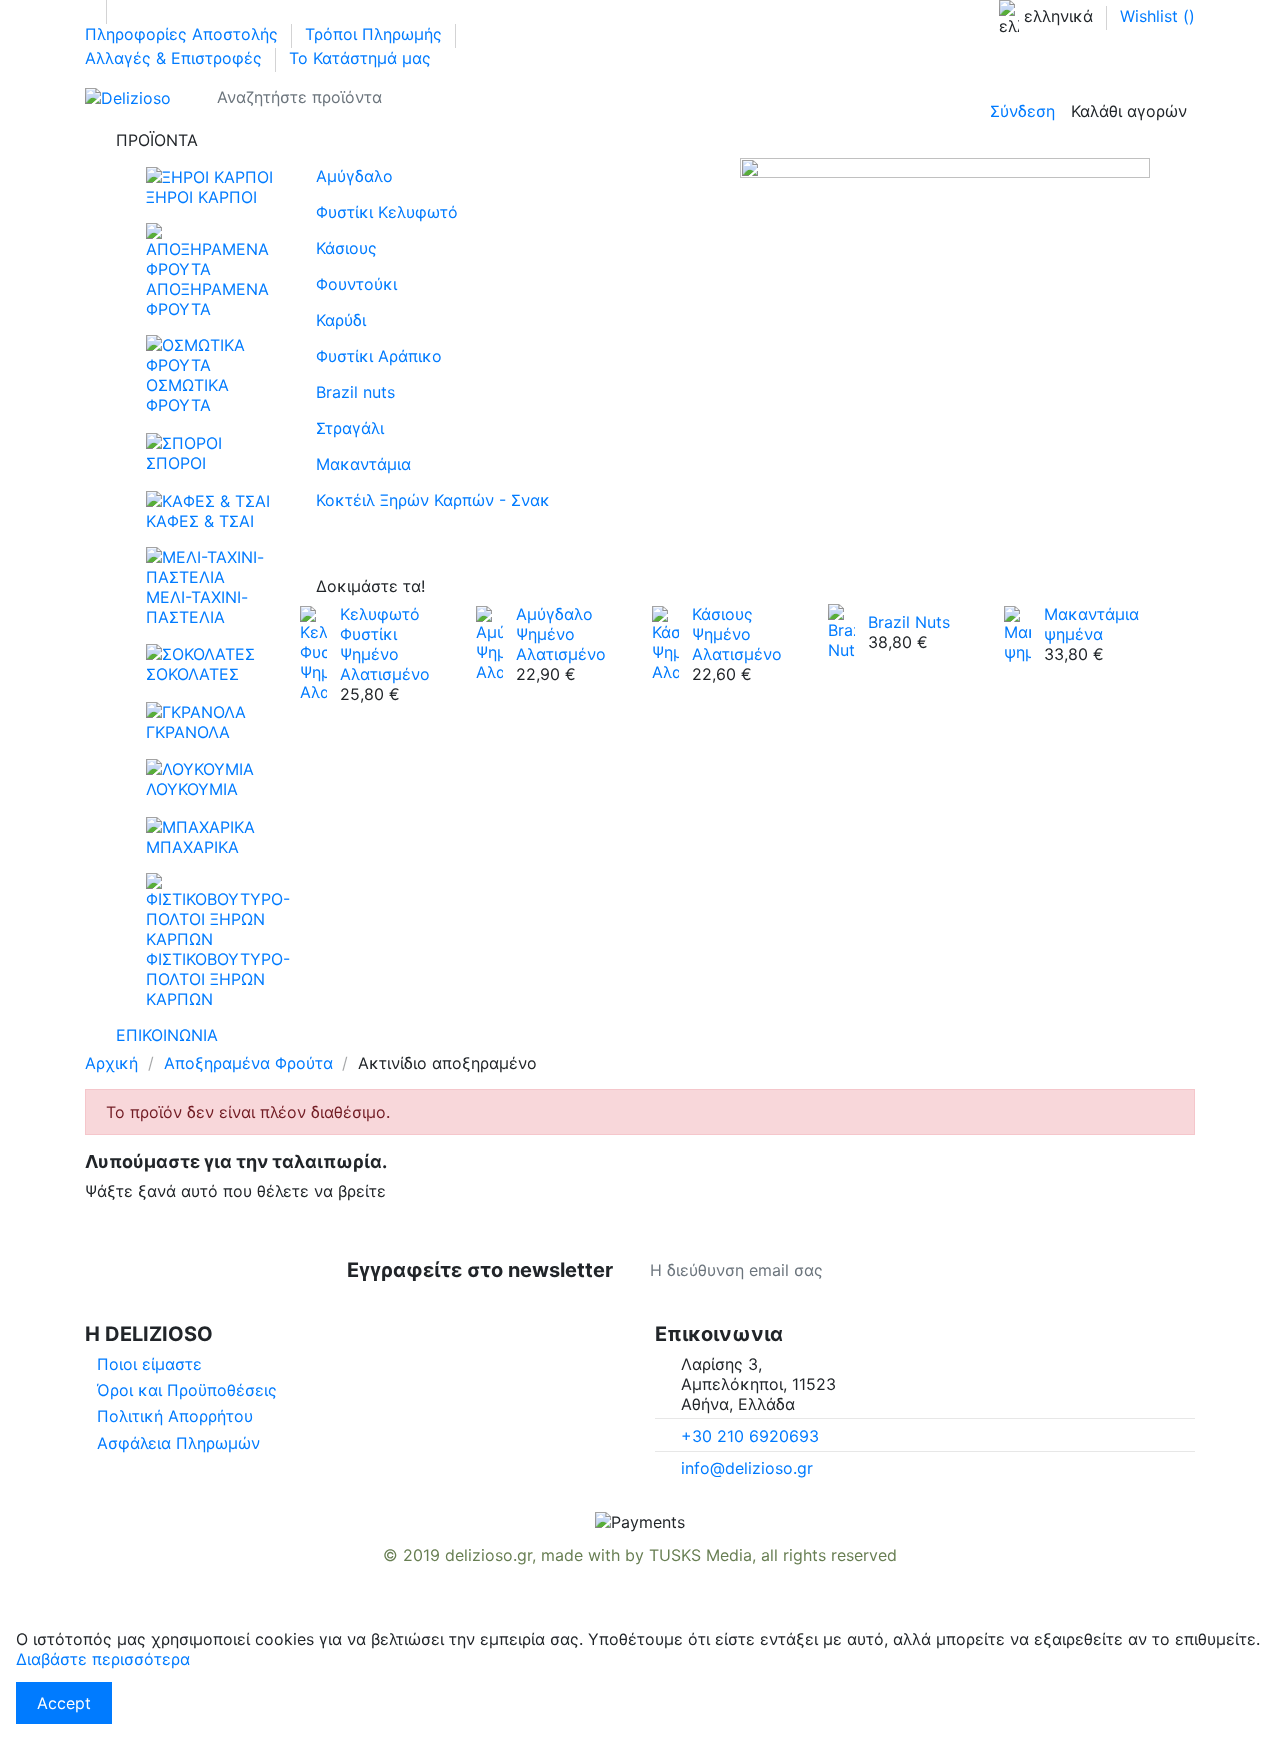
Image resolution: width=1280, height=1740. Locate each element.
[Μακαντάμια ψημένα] (1017, 632)
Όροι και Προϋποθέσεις (187, 1390)
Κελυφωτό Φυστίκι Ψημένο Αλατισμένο (385, 644)
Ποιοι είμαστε (149, 1364)
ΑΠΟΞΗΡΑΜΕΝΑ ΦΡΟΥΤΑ (207, 299)
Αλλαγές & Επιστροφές (176, 58)
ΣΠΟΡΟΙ (176, 463)
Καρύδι (341, 320)
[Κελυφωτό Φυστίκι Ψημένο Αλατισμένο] (313, 652)
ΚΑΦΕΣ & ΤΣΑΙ (200, 521)
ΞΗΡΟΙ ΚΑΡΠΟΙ (201, 197)
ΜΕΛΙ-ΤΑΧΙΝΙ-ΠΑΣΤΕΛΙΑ (197, 607)
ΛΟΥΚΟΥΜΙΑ (192, 789)
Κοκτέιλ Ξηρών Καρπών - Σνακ (433, 500)
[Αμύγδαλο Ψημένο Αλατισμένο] (489, 642)
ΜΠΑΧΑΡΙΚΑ (192, 847)
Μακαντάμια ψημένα (1091, 624)
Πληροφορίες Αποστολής (184, 34)
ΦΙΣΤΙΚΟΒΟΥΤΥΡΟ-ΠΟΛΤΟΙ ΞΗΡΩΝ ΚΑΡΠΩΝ (218, 979)
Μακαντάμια (363, 464)
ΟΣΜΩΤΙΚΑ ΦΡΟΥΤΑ (187, 395)
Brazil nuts (355, 392)
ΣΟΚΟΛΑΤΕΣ (192, 674)
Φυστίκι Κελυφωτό (387, 212)
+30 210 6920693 (750, 1436)
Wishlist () (1157, 16)
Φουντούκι (356, 284)
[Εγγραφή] (934, 1270)
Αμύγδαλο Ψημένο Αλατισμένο (561, 634)
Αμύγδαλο (354, 176)
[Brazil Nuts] (841, 630)
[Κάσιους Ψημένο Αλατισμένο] (665, 642)
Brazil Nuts (909, 622)
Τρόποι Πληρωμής (376, 34)
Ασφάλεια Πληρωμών (178, 1443)
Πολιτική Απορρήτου (175, 1416)
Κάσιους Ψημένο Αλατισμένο (737, 634)
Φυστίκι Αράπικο (379, 356)
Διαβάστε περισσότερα (103, 1659)
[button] (640, 140)
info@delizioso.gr (747, 1468)
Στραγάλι (350, 428)
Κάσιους (346, 248)
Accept (64, 1703)
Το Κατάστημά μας (360, 58)
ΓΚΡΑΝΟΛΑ (188, 732)
